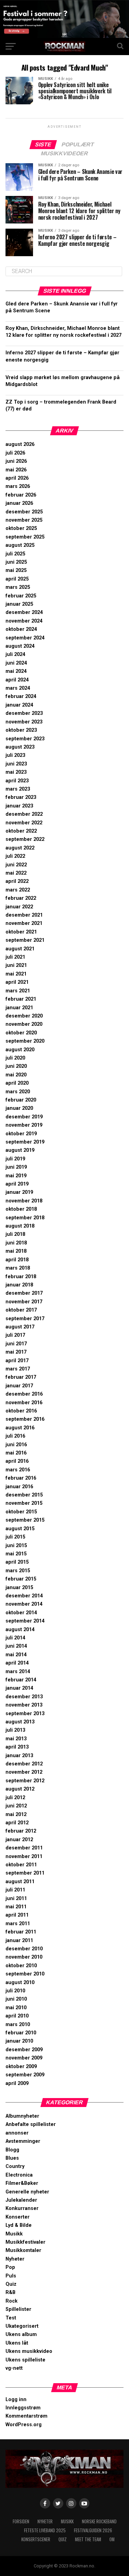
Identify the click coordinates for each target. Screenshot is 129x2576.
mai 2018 (16, 1251)
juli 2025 (15, 554)
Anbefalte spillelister (31, 2124)
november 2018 (24, 1201)
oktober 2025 (21, 528)
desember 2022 (24, 814)
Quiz (11, 2284)
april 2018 (17, 1260)
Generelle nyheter (27, 2192)
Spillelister (18, 2309)
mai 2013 (16, 1739)
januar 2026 (19, 503)
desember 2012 (24, 1764)
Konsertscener (36, 2539)
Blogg (12, 2150)
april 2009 (17, 2083)
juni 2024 (16, 663)
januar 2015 (19, 1588)
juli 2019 (15, 1159)
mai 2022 (16, 873)
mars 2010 (18, 2025)
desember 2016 (24, 1394)
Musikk (14, 2234)
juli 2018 (15, 1234)
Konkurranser (22, 2208)
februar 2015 (21, 1579)
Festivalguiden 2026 (93, 2530)
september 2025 (25, 537)
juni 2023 (16, 764)
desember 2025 (24, 512)
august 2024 (20, 646)
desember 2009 (24, 2050)
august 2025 (20, 545)
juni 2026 (16, 461)
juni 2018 (16, 1243)
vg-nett (14, 2368)
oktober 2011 (21, 1865)
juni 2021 (16, 965)
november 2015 (24, 1503)
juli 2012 (15, 1798)
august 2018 (20, 1226)
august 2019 (20, 1150)
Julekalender (21, 2200)
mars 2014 (18, 1672)
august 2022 (20, 848)
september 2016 (25, 1419)
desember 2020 (24, 1016)
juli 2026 (15, 453)
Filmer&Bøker (22, 2183)
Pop (10, 2267)
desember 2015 (24, 1495)
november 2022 (24, 823)
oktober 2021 (21, 932)
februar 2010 (21, 2033)
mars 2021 (18, 991)
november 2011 (24, 1857)
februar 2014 (21, 1680)
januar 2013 (19, 1756)
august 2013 (20, 1722)
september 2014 (25, 1621)
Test (11, 2318)
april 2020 (17, 1083)
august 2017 (20, 1327)
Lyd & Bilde (19, 2225)
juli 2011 (15, 1890)
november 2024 (24, 621)
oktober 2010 (21, 1966)
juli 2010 (15, 1991)
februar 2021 (21, 999)
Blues (12, 2158)
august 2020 (20, 1050)
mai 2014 (16, 1655)
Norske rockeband (99, 2521)
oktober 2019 (21, 1134)
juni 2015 (16, 1546)
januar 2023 (19, 806)
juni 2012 (16, 1806)
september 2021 (25, 940)
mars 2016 (18, 1470)
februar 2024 (21, 696)
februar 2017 (21, 1377)
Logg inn (16, 2400)
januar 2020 (19, 1108)
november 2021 (24, 923)
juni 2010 (16, 1999)
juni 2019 (16, 1167)
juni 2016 (16, 1445)
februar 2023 (21, 797)
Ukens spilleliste (25, 2360)
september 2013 (25, 1714)
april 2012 (17, 1823)
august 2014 (20, 1630)
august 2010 (20, 1983)
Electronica (19, 2175)
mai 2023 (16, 772)
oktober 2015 (21, 1512)
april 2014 (17, 1663)
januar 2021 (19, 1008)
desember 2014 (24, 1596)
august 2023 (20, 747)
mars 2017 (18, 1369)
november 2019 (24, 1125)
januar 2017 (19, 1386)
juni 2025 (16, 562)
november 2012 (24, 1772)
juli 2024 (15, 654)
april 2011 (17, 1915)
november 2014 (24, 1604)
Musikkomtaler (23, 2250)
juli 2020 (15, 1058)
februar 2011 (21, 1932)
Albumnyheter (22, 2116)
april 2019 (17, 1184)
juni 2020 (16, 1066)
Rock (12, 2301)
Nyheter (15, 2259)
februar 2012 (21, 1831)
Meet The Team (88, 2539)
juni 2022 (16, 865)
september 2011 (25, 1873)
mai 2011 (16, 1907)
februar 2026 (21, 495)
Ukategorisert (22, 2326)
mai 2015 (16, 1554)
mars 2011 (18, 1924)
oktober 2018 (21, 1209)
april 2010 (17, 2016)
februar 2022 (21, 898)
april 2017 (17, 1361)
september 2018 (25, 1218)
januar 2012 (19, 1840)
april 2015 (17, 1562)
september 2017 (25, 1319)
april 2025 (17, 579)
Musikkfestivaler (25, 2242)
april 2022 (17, 881)
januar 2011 (19, 1941)
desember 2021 (24, 915)
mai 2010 (16, 2008)
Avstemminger (23, 2141)
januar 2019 (19, 1192)
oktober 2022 (21, 831)
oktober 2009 (21, 2067)
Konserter (18, 2217)
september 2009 (25, 2075)
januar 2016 (19, 1487)
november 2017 (24, 1302)
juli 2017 (15, 1335)
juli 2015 (15, 1537)
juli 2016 (15, 1436)
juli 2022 (15, 856)
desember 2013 (24, 1697)
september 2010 (25, 1974)
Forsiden (21, 2521)
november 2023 (24, 722)
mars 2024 (18, 688)
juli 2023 (15, 755)
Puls (11, 2276)
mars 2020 (18, 1092)
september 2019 (25, 1142)
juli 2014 (15, 1638)
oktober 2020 (21, 1033)
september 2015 (25, 1520)
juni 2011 (16, 1899)
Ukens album (21, 2334)
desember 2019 (24, 1117)
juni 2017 (16, 1344)
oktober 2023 (21, 730)
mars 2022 (18, 890)
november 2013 (24, 1705)
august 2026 (20, 444)
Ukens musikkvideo (29, 2351)
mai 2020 (16, 1075)
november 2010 (24, 1957)
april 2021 (17, 982)
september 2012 (25, 1781)
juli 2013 (15, 1730)
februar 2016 (21, 1478)
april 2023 (17, 781)
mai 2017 (16, 1352)
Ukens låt (17, 2343)
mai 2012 (16, 1814)
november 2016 (24, 1403)
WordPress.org (24, 2425)
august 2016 (20, 1428)
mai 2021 (16, 974)
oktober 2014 (21, 1613)
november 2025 (24, 520)
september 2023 (25, 739)
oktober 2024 (21, 629)
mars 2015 (18, 1571)
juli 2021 (15, 957)
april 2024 (17, 680)
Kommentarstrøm (26, 2416)
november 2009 (24, 2058)
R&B (10, 2292)
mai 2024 (16, 671)
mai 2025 (16, 570)
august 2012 (20, 1789)
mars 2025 (18, 587)
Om (112, 2539)
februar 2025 (21, 596)
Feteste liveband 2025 (45, 2530)
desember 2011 (24, 1848)
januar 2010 (19, 2041)
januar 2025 (19, 604)
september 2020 (25, 1041)
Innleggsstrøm (23, 2408)
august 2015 (20, 1529)
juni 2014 (16, 1646)
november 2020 (24, 1024)
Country (15, 2166)
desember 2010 (24, 1949)
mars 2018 (18, 1268)
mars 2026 (18, 486)
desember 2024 (24, 612)
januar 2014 (19, 1688)
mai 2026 (16, 470)
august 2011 (20, 1882)
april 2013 (17, 1747)
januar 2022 (19, 907)
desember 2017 (24, 1293)
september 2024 (25, 638)
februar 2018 (21, 1277)
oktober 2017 (21, 1310)
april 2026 (17, 478)
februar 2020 (21, 1100)
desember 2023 (24, 713)
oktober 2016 (21, 1411)
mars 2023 (18, 789)
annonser (17, 2133)
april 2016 (17, 1461)
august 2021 (20, 949)
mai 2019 (16, 1176)
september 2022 (25, 839)
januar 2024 (19, 705)
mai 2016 (16, 1453)
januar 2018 (19, 1285)
